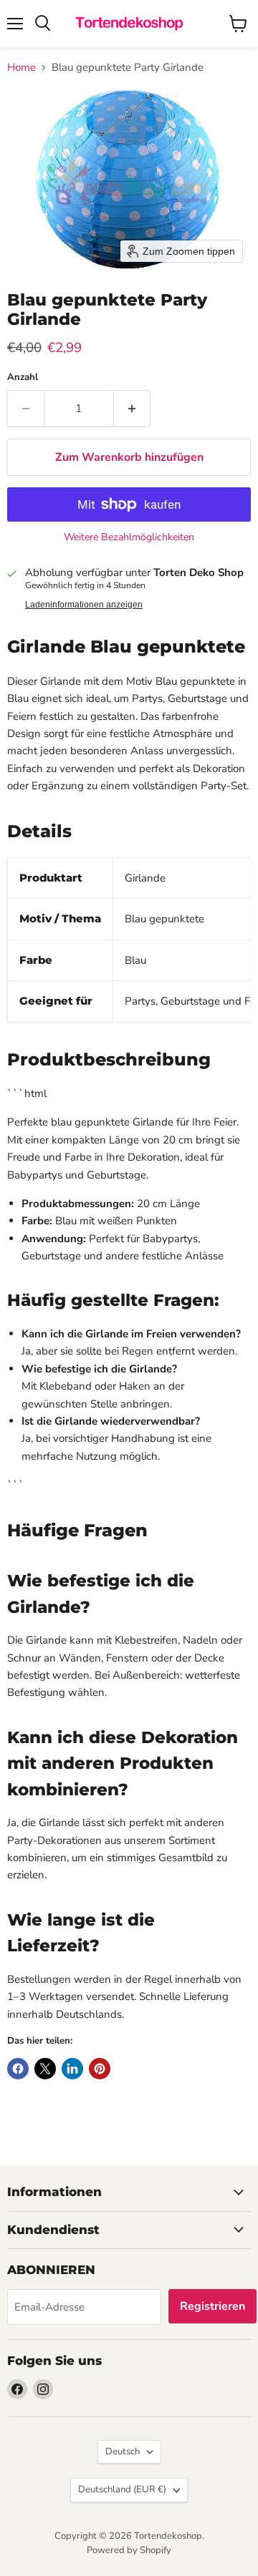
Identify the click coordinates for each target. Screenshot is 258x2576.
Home (21, 68)
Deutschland (122, 2489)
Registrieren (212, 2306)
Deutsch (123, 2451)
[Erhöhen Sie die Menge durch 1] (132, 409)
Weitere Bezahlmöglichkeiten (129, 537)
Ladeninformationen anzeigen (84, 605)
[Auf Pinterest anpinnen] (100, 2069)
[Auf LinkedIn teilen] (72, 2069)
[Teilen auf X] (45, 2069)
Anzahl (23, 377)
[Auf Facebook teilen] (18, 2069)
